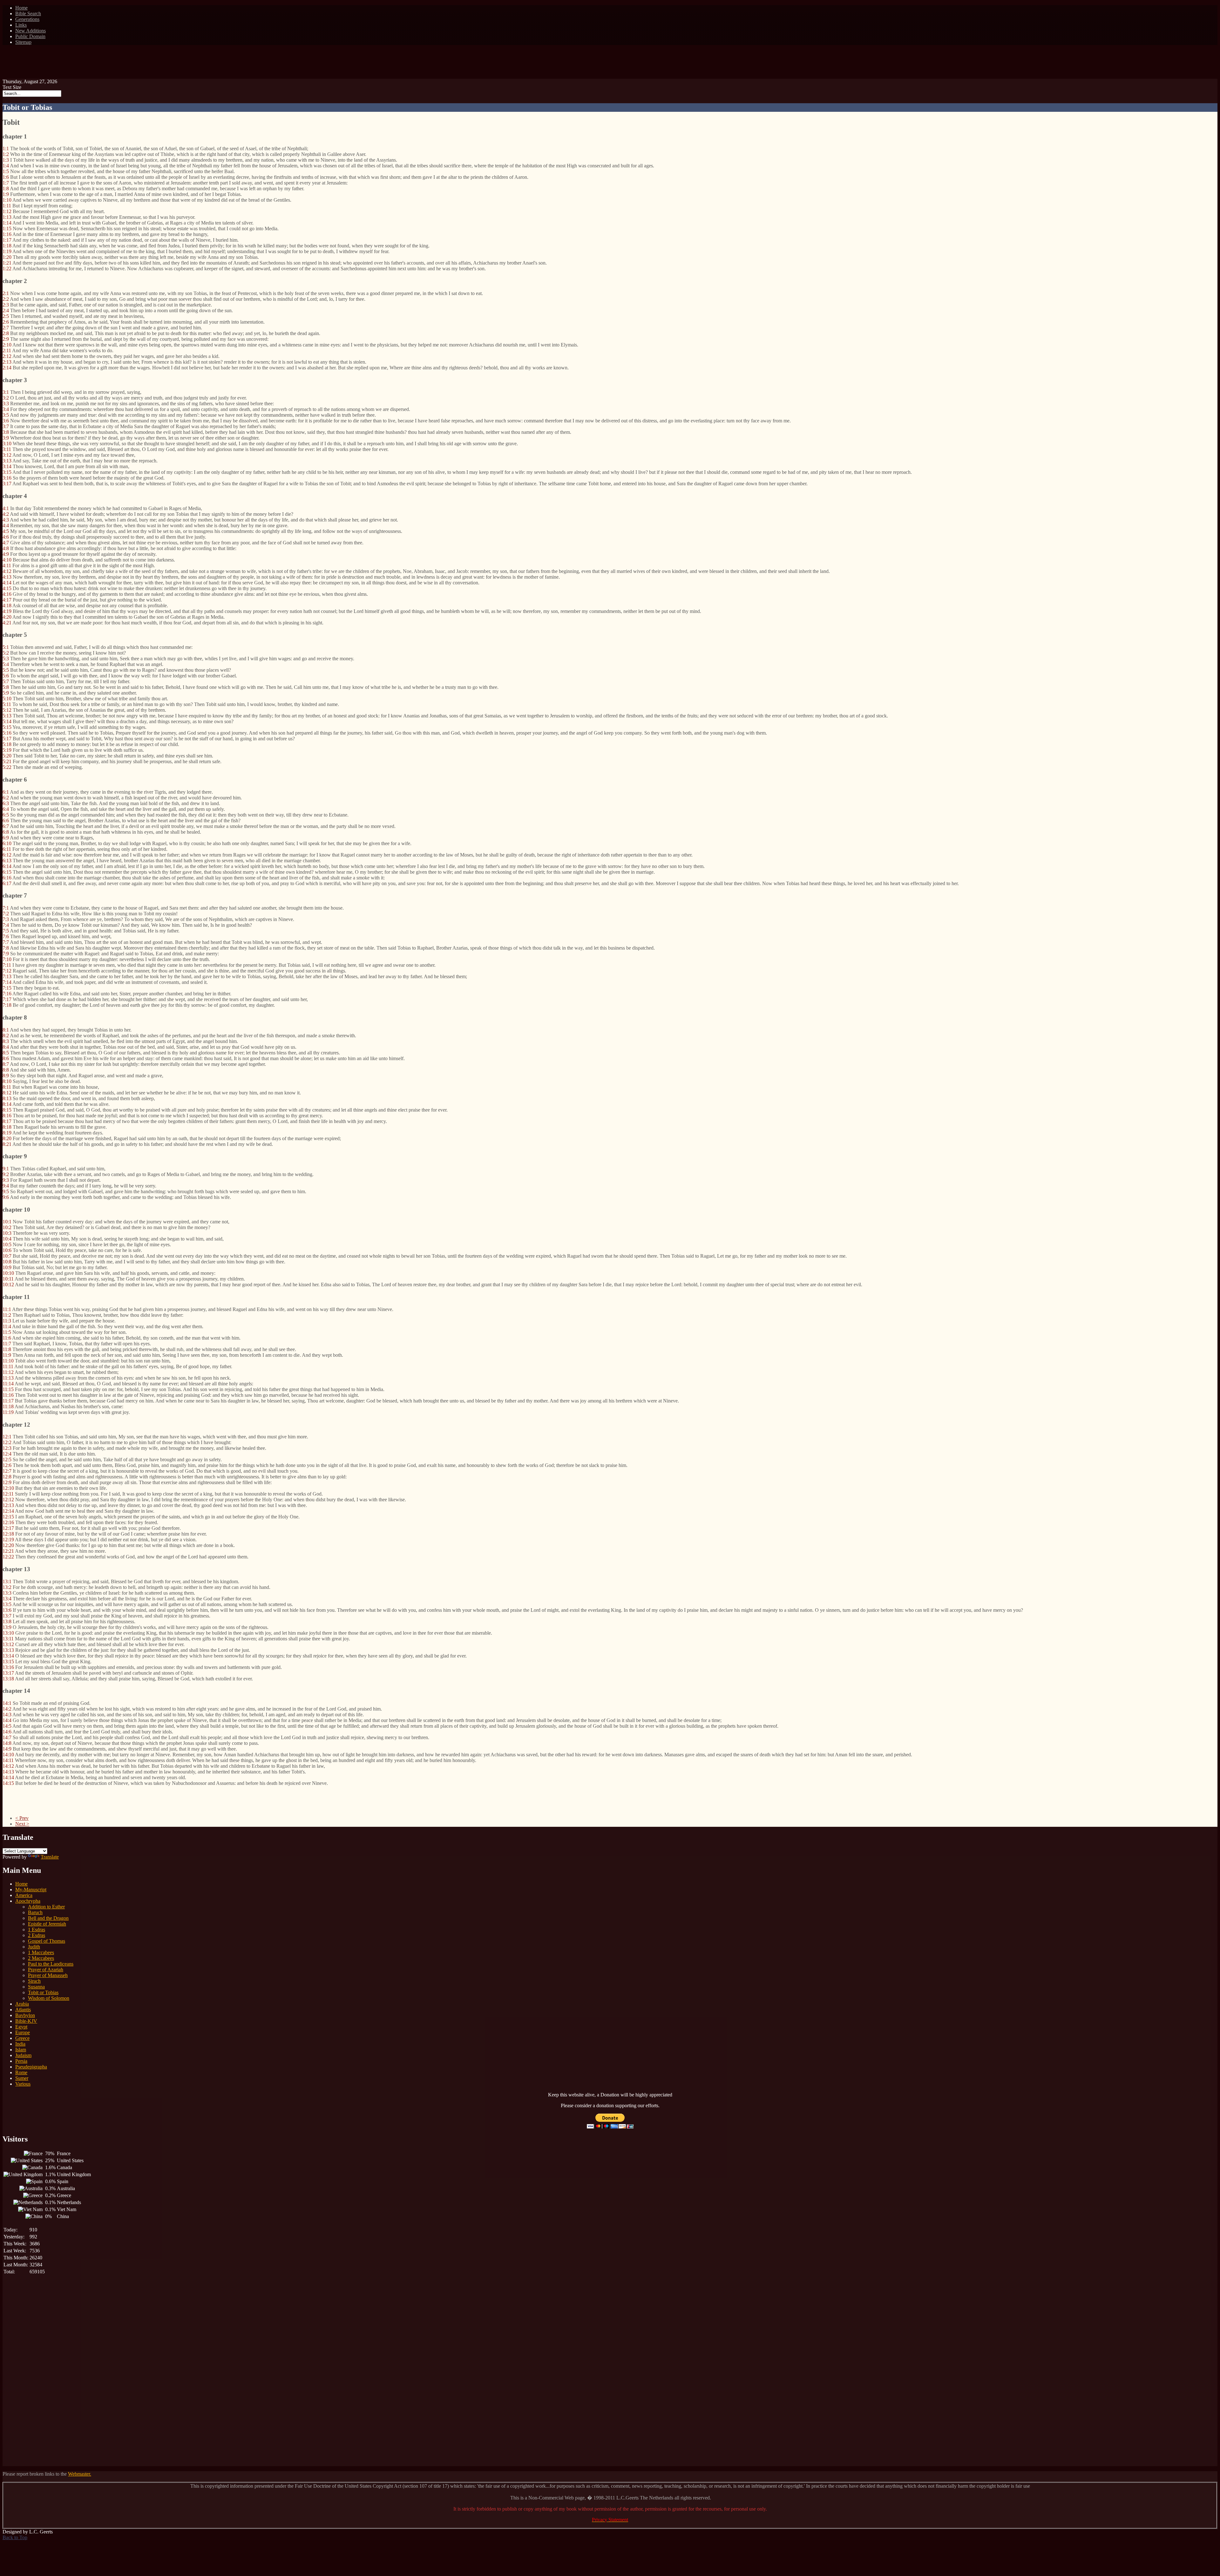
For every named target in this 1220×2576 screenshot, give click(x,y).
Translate (50, 1857)
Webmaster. (80, 2474)
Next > (22, 1824)
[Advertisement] (610, 64)
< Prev (22, 1818)
